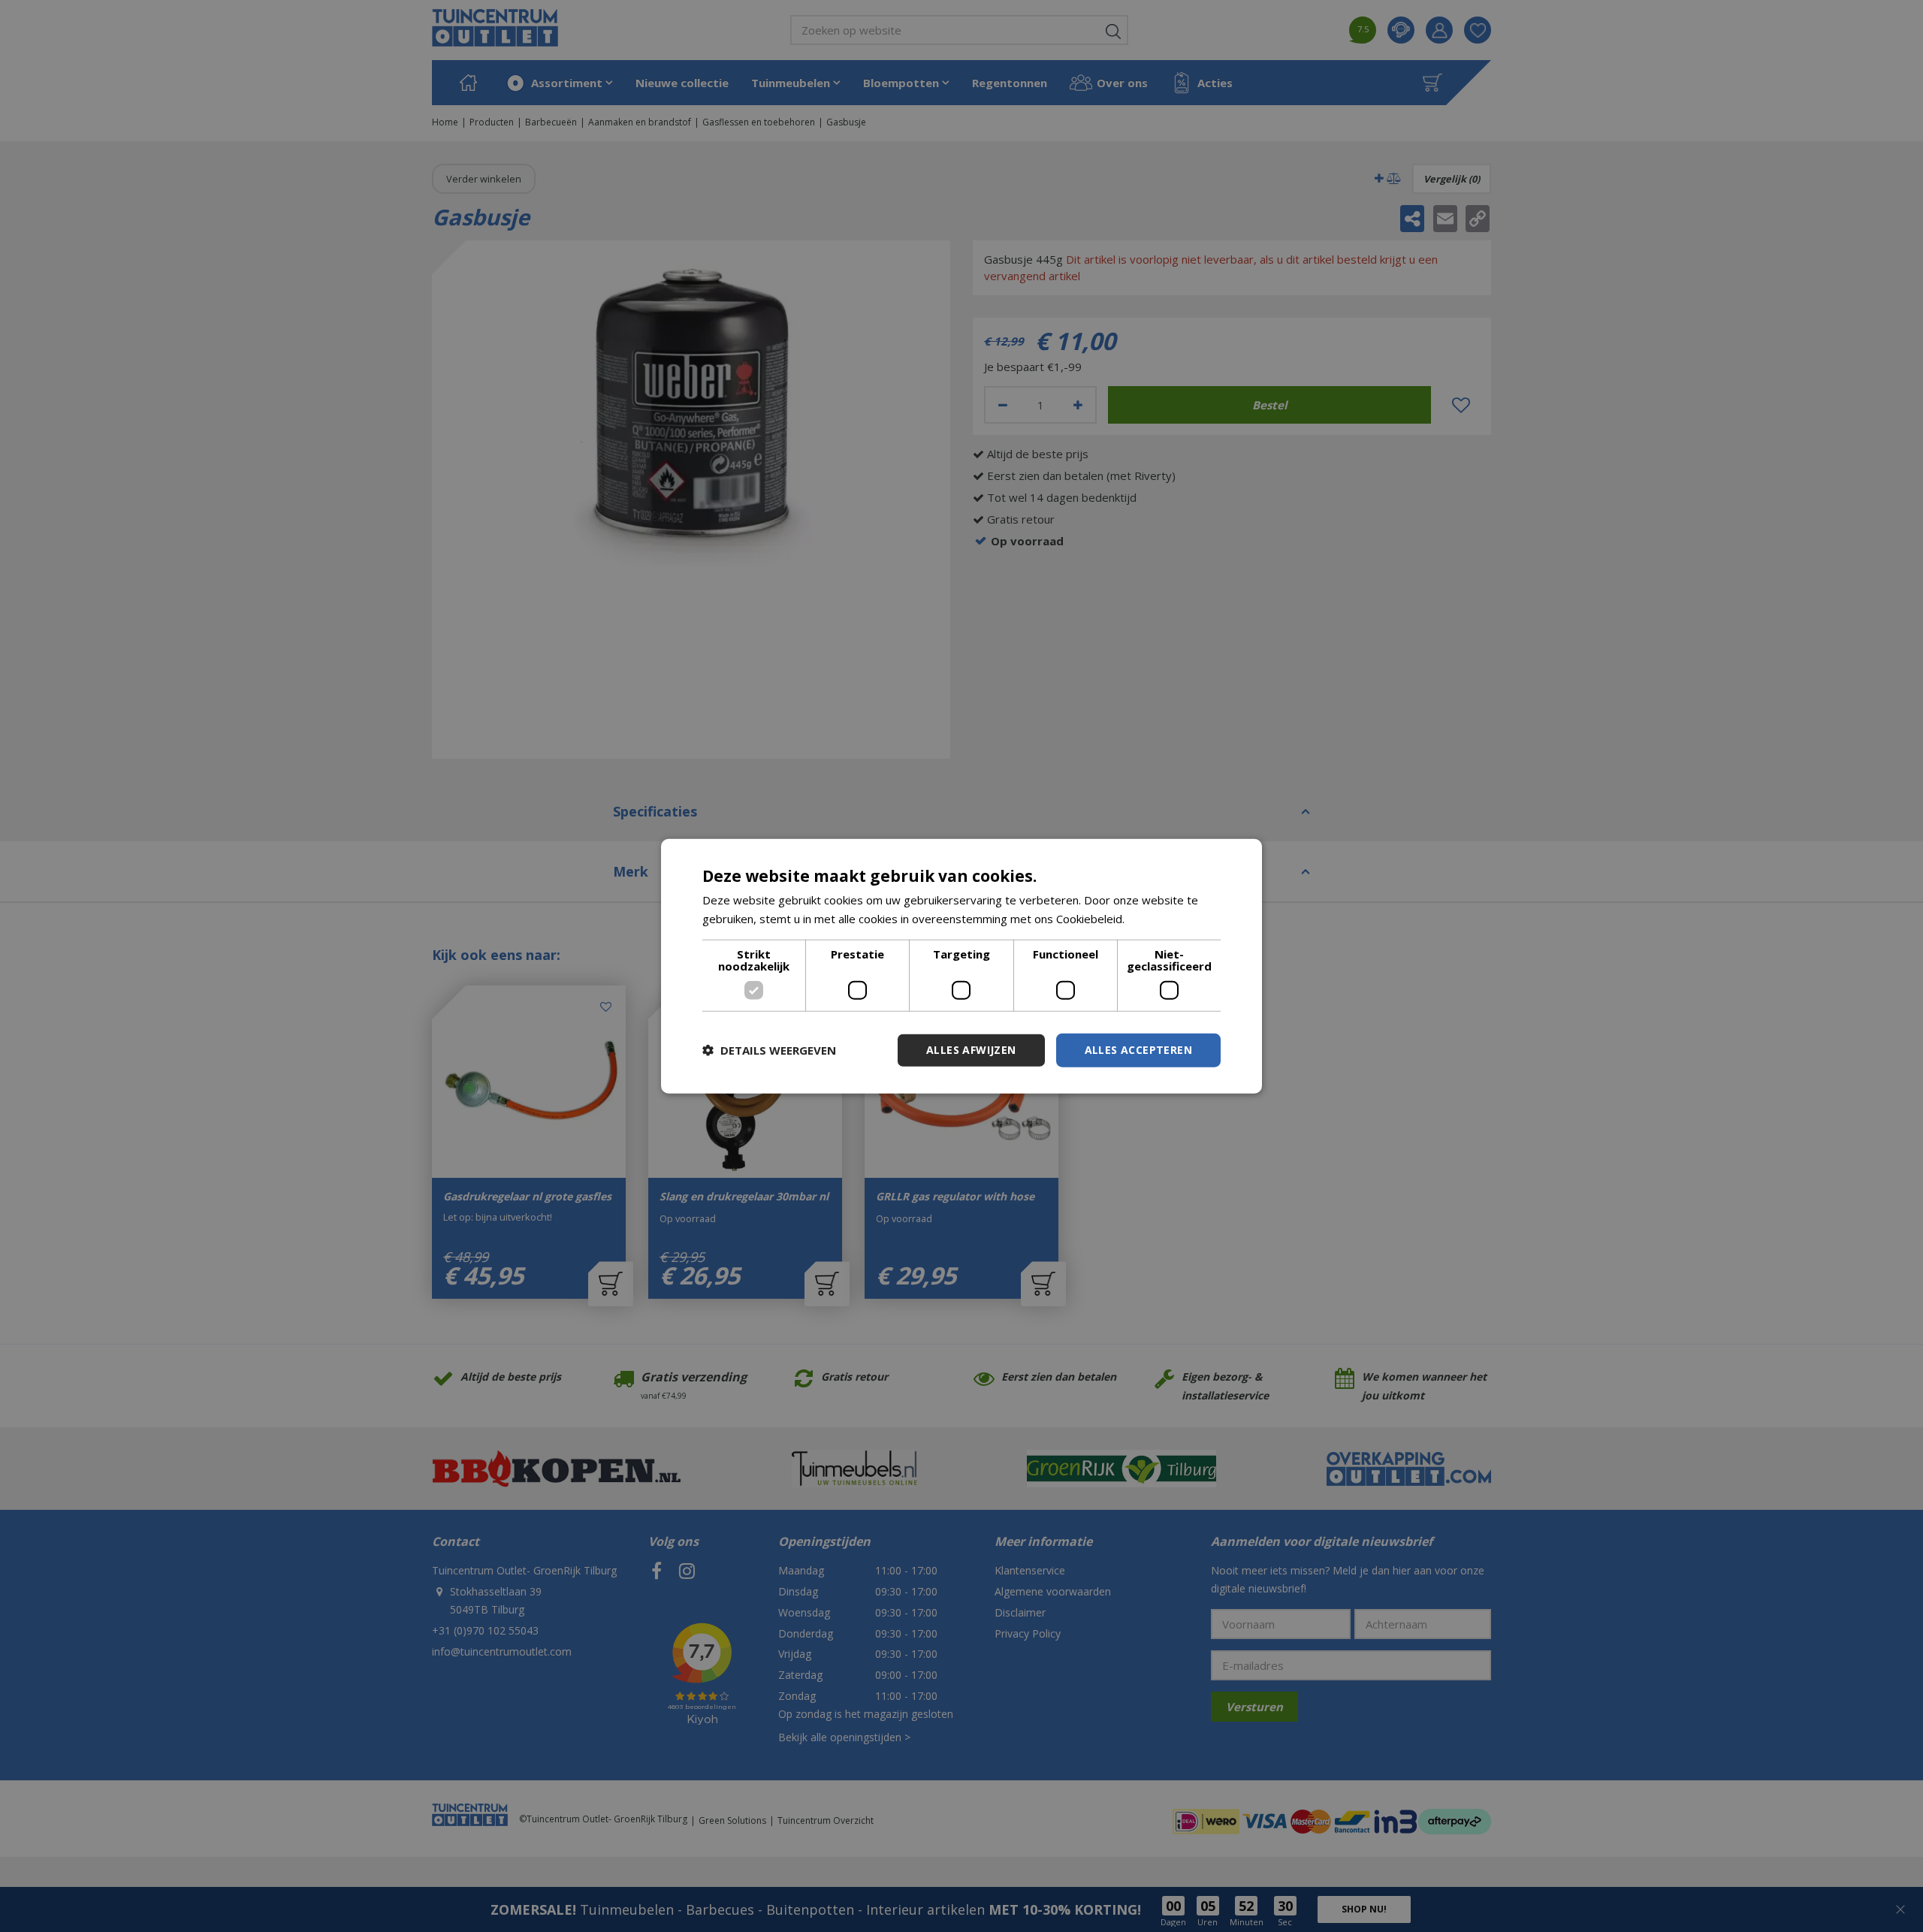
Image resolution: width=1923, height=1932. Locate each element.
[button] (769, 1050)
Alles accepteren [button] (1138, 1050)
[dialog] (961, 966)
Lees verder (1159, 919)
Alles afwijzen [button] (971, 1050)
